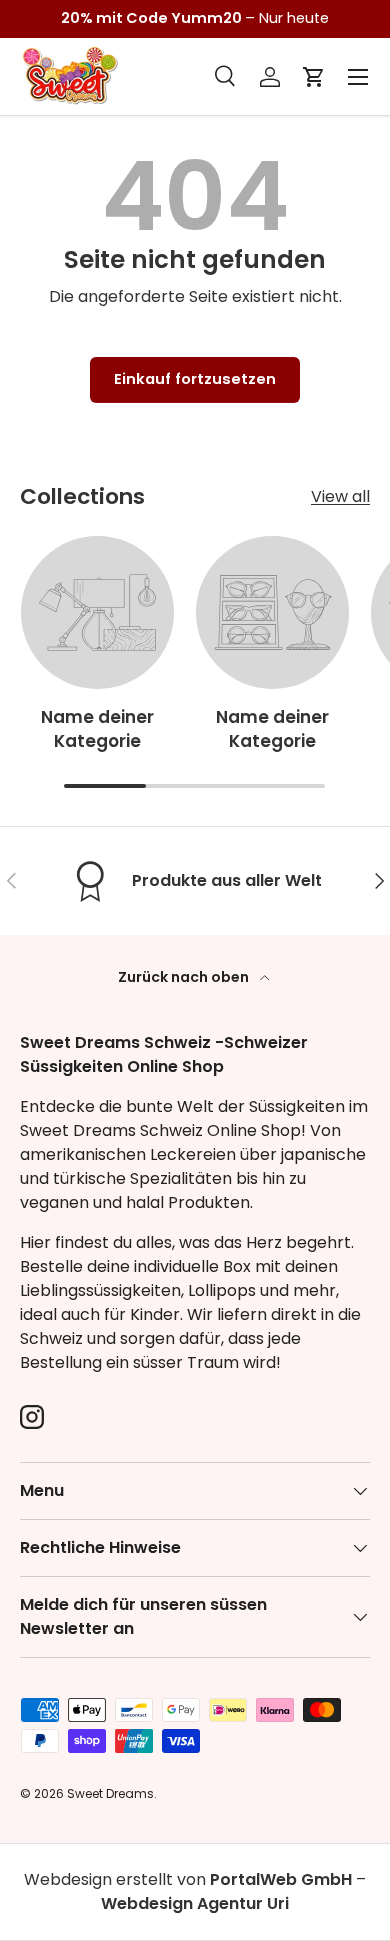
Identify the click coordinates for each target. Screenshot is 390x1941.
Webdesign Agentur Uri (195, 1903)
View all (340, 496)
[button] (314, 77)
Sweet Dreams (110, 1793)
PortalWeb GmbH (281, 1879)
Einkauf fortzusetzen (195, 379)
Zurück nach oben (185, 977)
